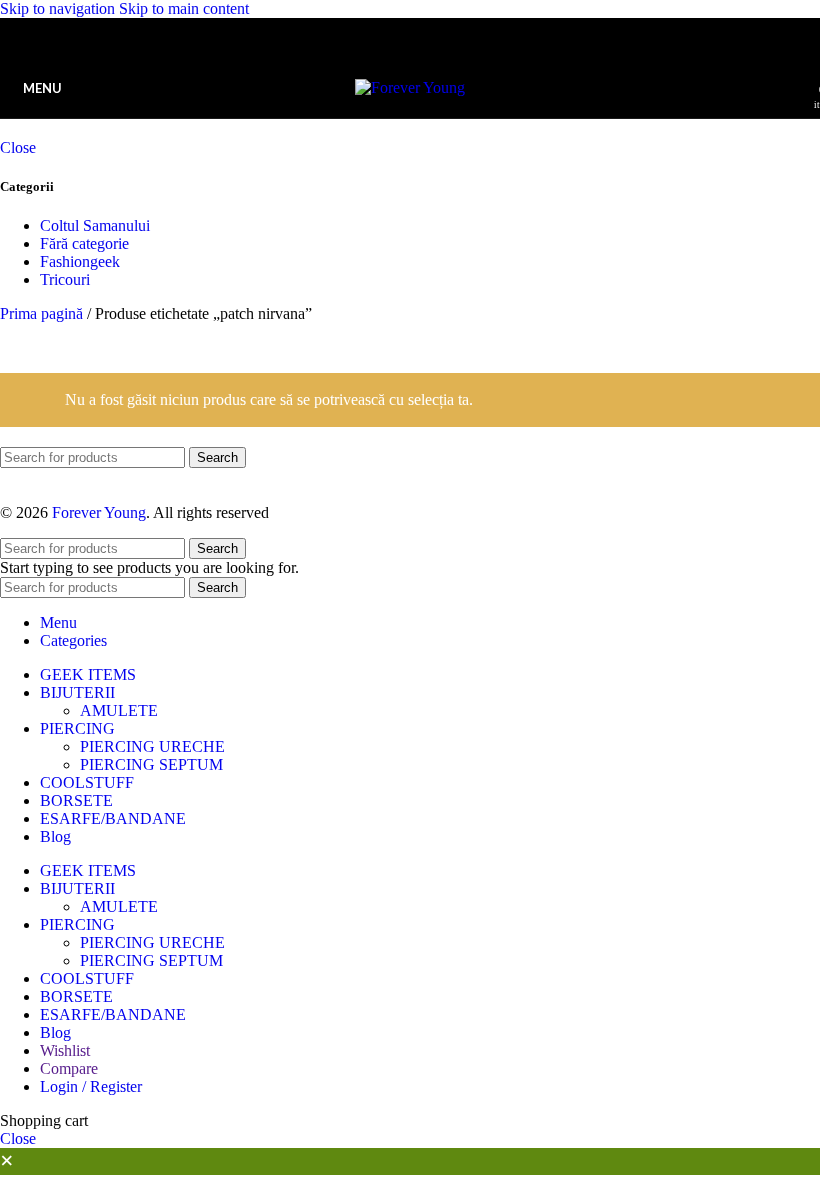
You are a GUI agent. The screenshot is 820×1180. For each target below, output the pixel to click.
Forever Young (99, 512)
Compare (69, 1068)
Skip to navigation (59, 8)
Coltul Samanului (95, 225)
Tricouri (65, 279)
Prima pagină (43, 313)
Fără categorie (84, 243)
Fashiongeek (80, 261)
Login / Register (91, 1086)
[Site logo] (410, 87)
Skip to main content (184, 8)
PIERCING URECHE (152, 746)
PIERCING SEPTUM (151, 764)
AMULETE (119, 710)
